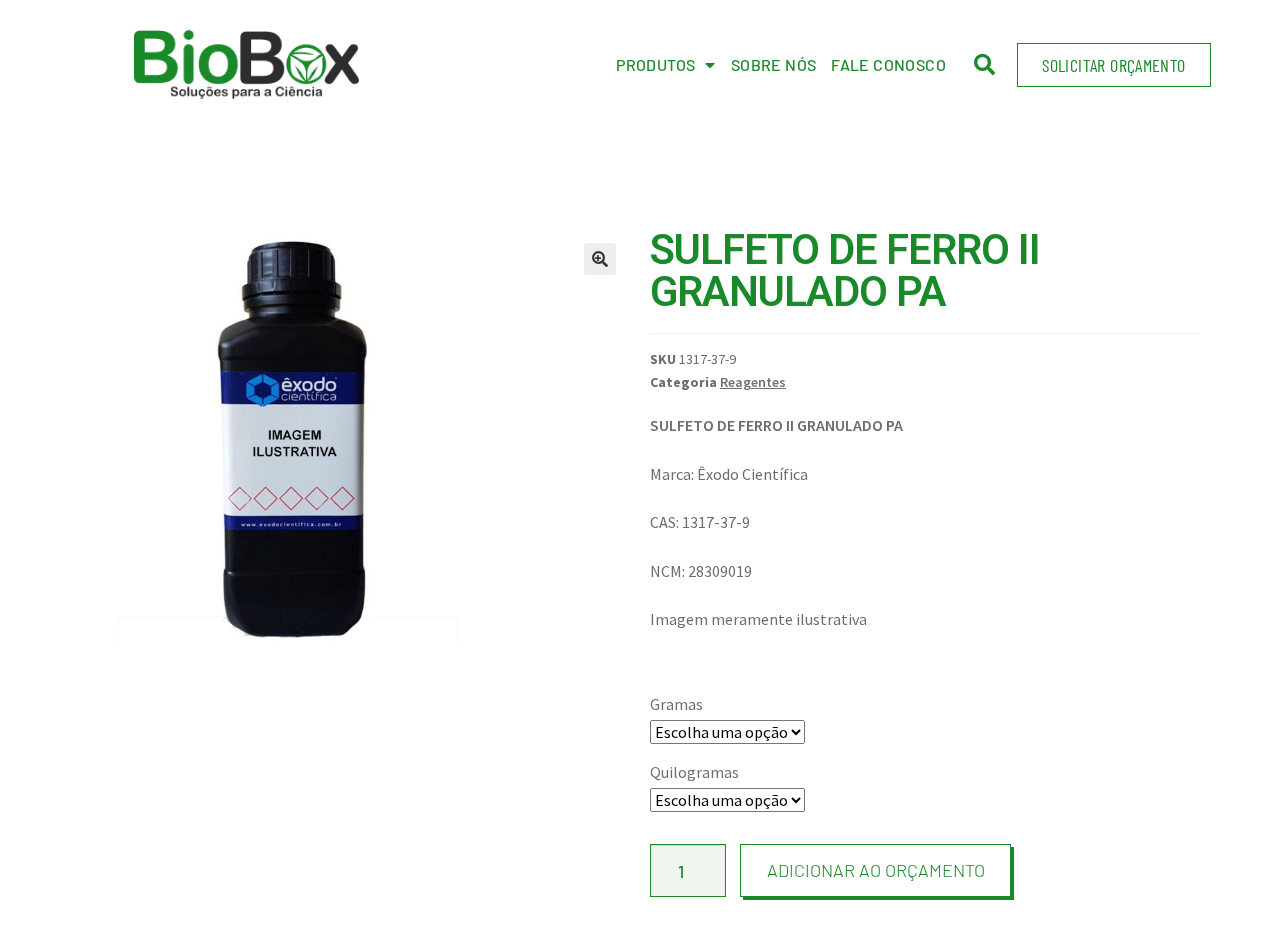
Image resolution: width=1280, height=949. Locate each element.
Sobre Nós (774, 64)
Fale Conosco (888, 64)
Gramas (676, 704)
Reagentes (753, 382)
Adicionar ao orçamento (876, 870)
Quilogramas (694, 772)
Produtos (655, 64)
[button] (1113, 65)
